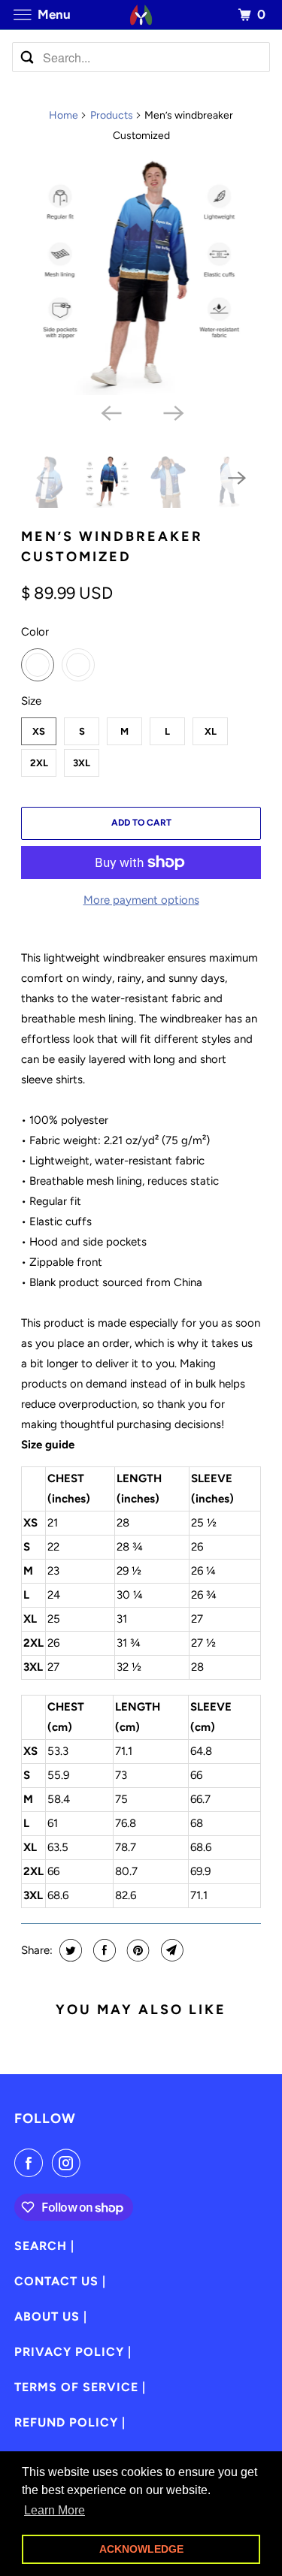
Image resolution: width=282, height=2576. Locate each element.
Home (64, 115)
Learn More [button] (55, 2510)
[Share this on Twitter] (69, 1950)
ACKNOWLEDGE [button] (141, 2549)
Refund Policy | (70, 2422)
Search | (44, 2246)
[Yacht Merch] (141, 15)
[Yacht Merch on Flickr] (92, 2163)
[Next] (172, 412)
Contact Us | (60, 2281)
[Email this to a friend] (170, 1950)
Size (31, 701)
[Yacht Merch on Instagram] (69, 2163)
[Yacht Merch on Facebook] (32, 2163)
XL (211, 731)
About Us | (51, 2316)
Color (35, 632)
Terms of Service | (80, 2387)
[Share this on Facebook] (103, 1950)
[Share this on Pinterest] (136, 1950)
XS (39, 731)
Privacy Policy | (73, 2352)
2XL (39, 763)
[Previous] (110, 412)
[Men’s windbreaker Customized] (141, 276)
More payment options (141, 900)
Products (112, 115)
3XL (82, 763)
